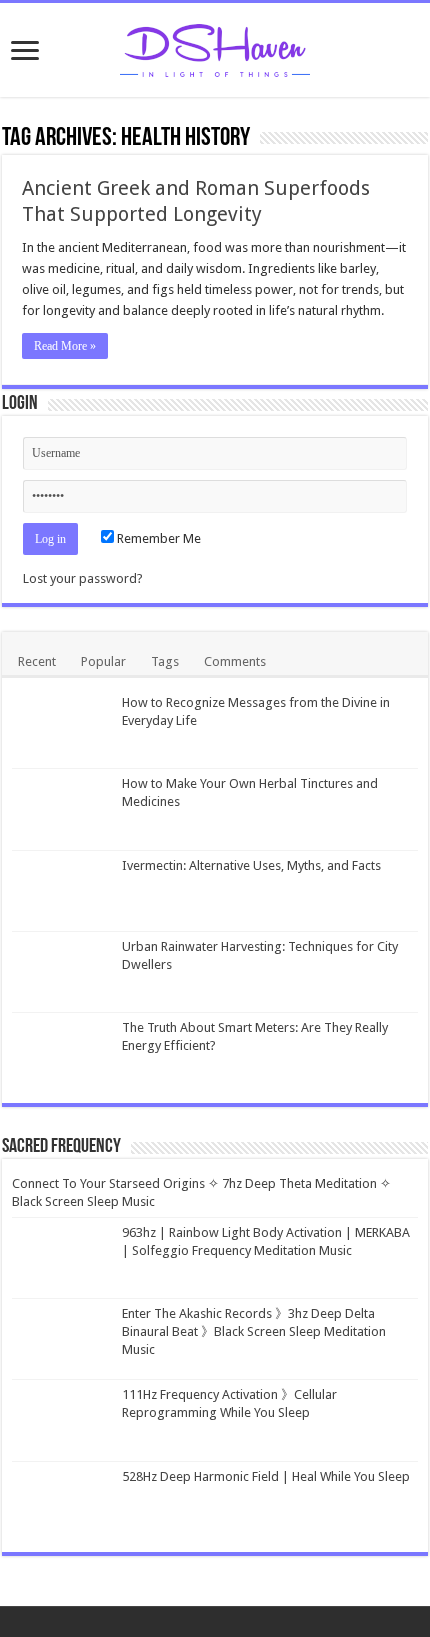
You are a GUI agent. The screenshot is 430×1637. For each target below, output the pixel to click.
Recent (37, 661)
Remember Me (157, 538)
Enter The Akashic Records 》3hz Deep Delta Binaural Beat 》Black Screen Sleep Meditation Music (254, 1331)
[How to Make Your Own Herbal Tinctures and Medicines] (62, 809)
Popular (103, 661)
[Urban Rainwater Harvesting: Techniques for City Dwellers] (62, 972)
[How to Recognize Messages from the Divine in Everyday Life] (62, 728)
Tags (165, 661)
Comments (235, 661)
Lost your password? (83, 578)
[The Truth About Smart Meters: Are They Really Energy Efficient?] (62, 1053)
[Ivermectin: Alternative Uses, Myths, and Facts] (62, 891)
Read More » (65, 346)
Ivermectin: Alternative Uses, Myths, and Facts (251, 865)
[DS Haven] (215, 47)
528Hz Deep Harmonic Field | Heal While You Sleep (266, 1476)
